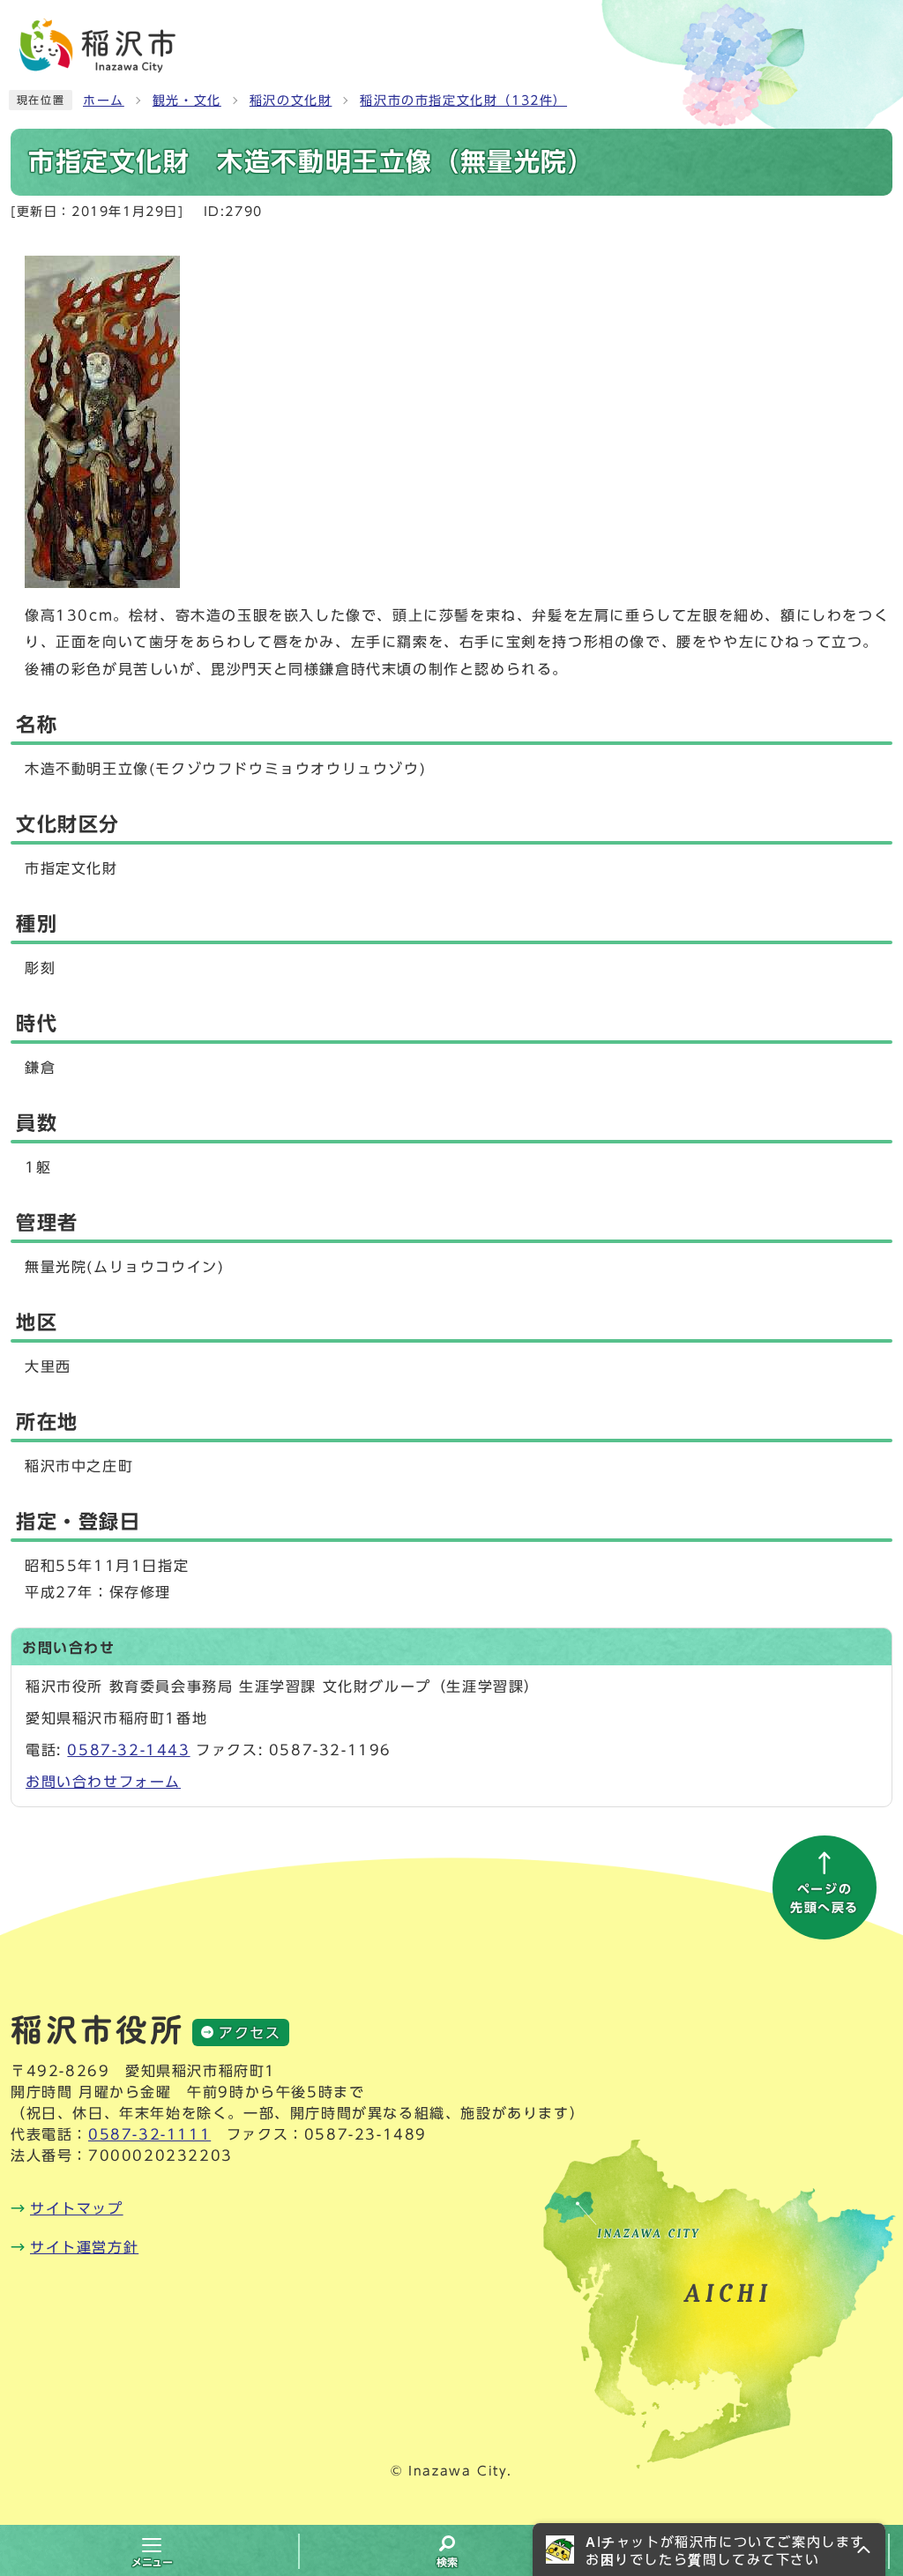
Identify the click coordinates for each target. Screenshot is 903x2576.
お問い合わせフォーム (103, 1782)
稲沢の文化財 (291, 101)
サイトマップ (77, 2208)
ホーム (104, 101)
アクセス (250, 2033)
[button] (709, 2550)
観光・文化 (187, 101)
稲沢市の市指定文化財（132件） (463, 101)
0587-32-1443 (128, 1750)
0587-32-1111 (149, 2134)
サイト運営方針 (84, 2247)
